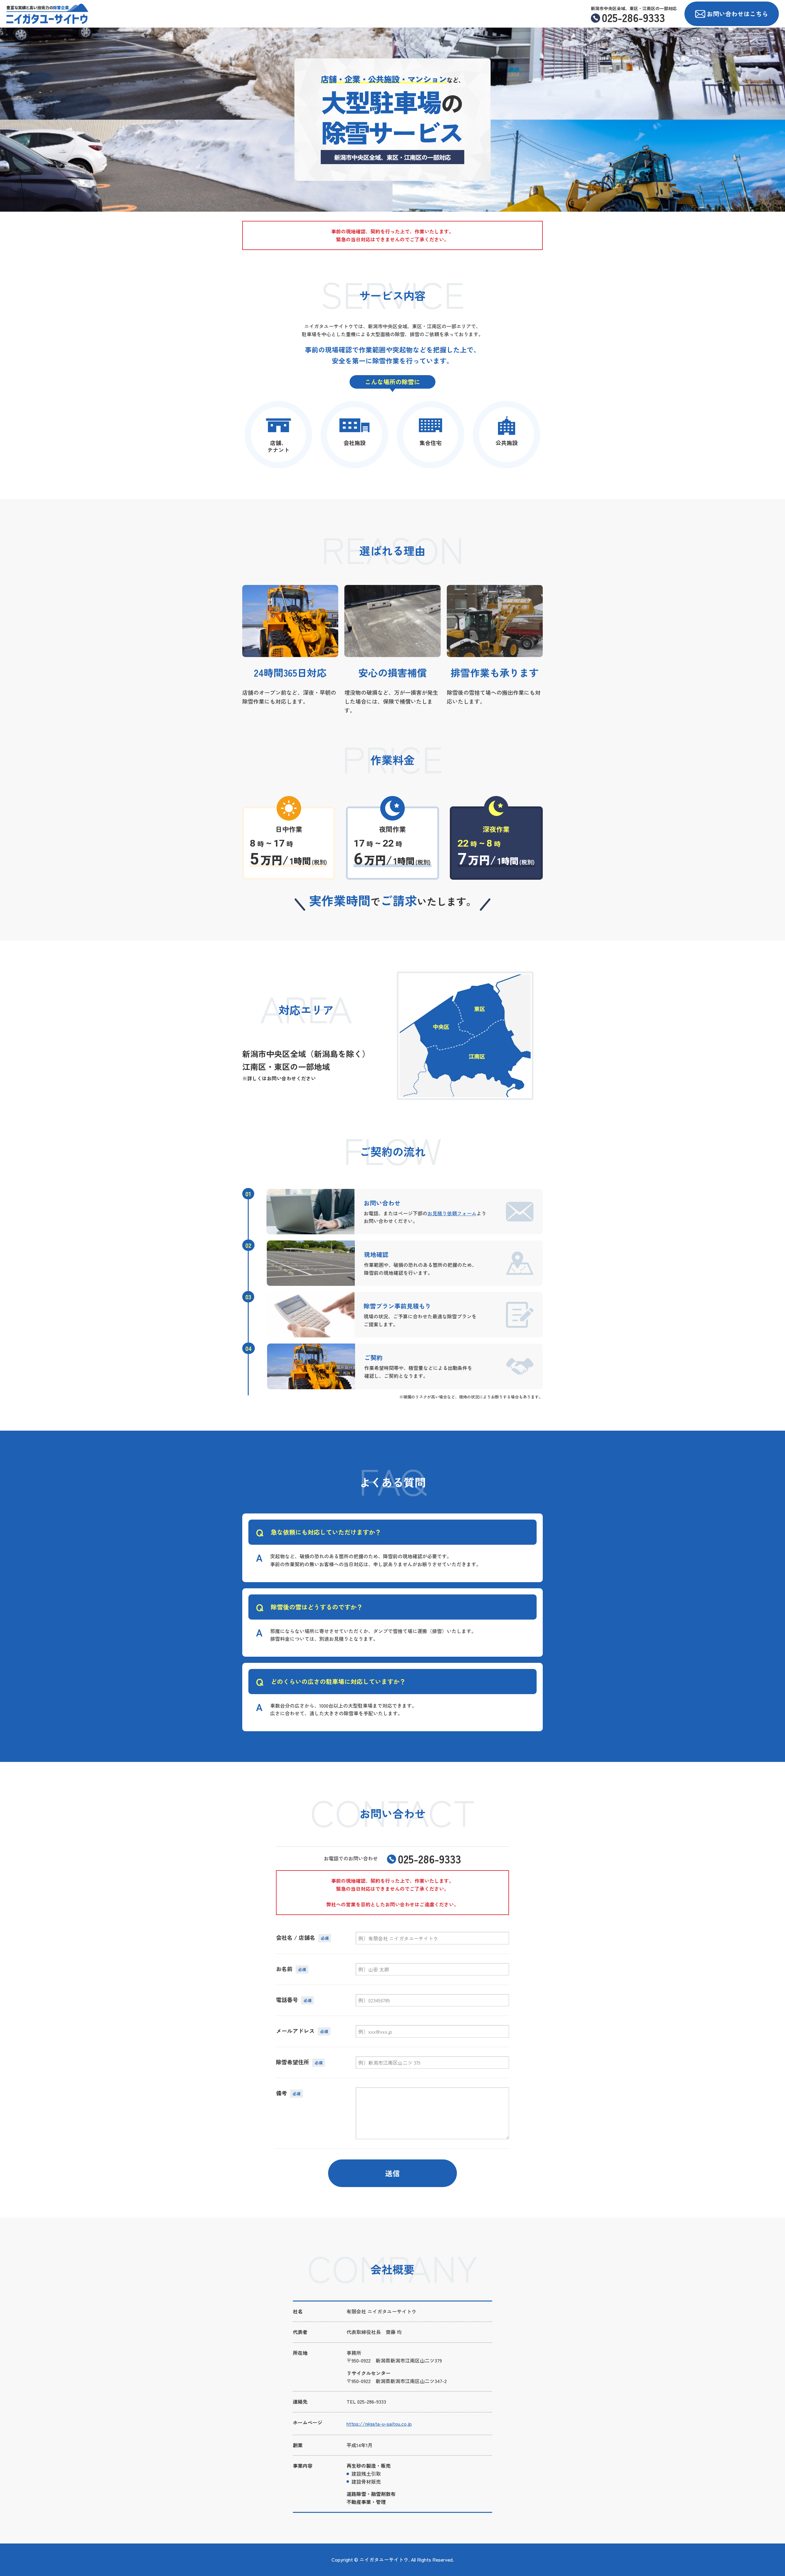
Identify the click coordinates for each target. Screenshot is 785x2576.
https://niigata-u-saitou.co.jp (379, 2424)
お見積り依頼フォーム (452, 1213)
